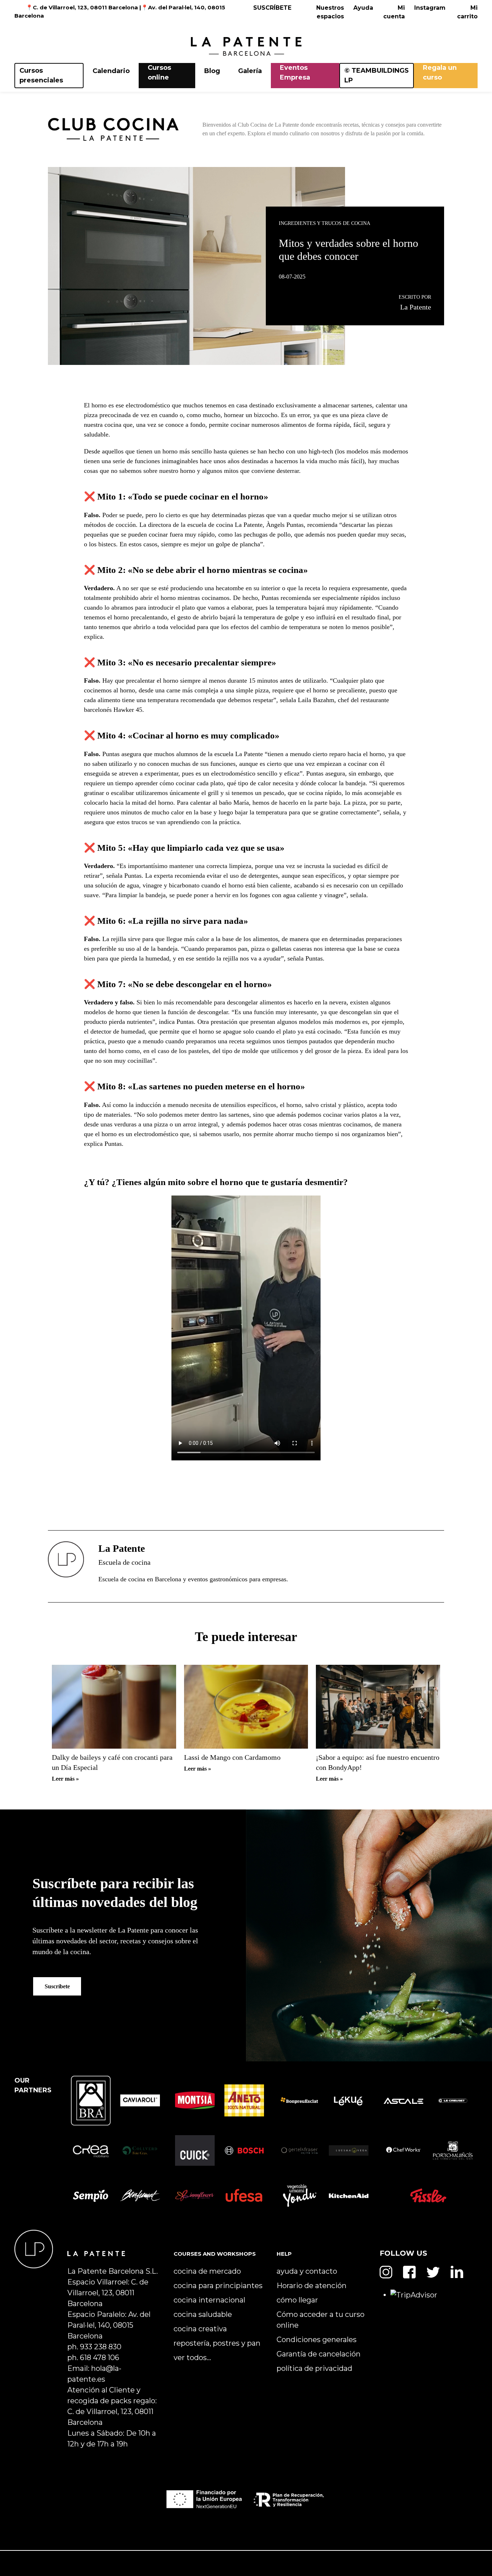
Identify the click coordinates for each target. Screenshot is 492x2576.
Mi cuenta (394, 12)
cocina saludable (203, 2314)
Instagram (430, 8)
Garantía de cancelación (319, 2354)
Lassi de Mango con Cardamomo (232, 1757)
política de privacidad (314, 2368)
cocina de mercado (207, 2271)
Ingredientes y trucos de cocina (325, 223)
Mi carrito (467, 12)
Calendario (111, 71)
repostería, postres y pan (217, 2343)
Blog (212, 71)
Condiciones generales (317, 2340)
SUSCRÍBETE (272, 8)
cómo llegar (297, 2300)
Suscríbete (57, 1986)
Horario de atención (312, 2286)
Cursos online (159, 73)
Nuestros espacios (330, 12)
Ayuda (363, 8)
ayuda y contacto (307, 2271)
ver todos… (192, 2358)
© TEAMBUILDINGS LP (377, 75)
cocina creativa (200, 2329)
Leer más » (65, 1779)
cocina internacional (209, 2300)
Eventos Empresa (295, 73)
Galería (250, 71)
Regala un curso (440, 73)
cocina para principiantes (218, 2286)
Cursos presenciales (41, 75)
